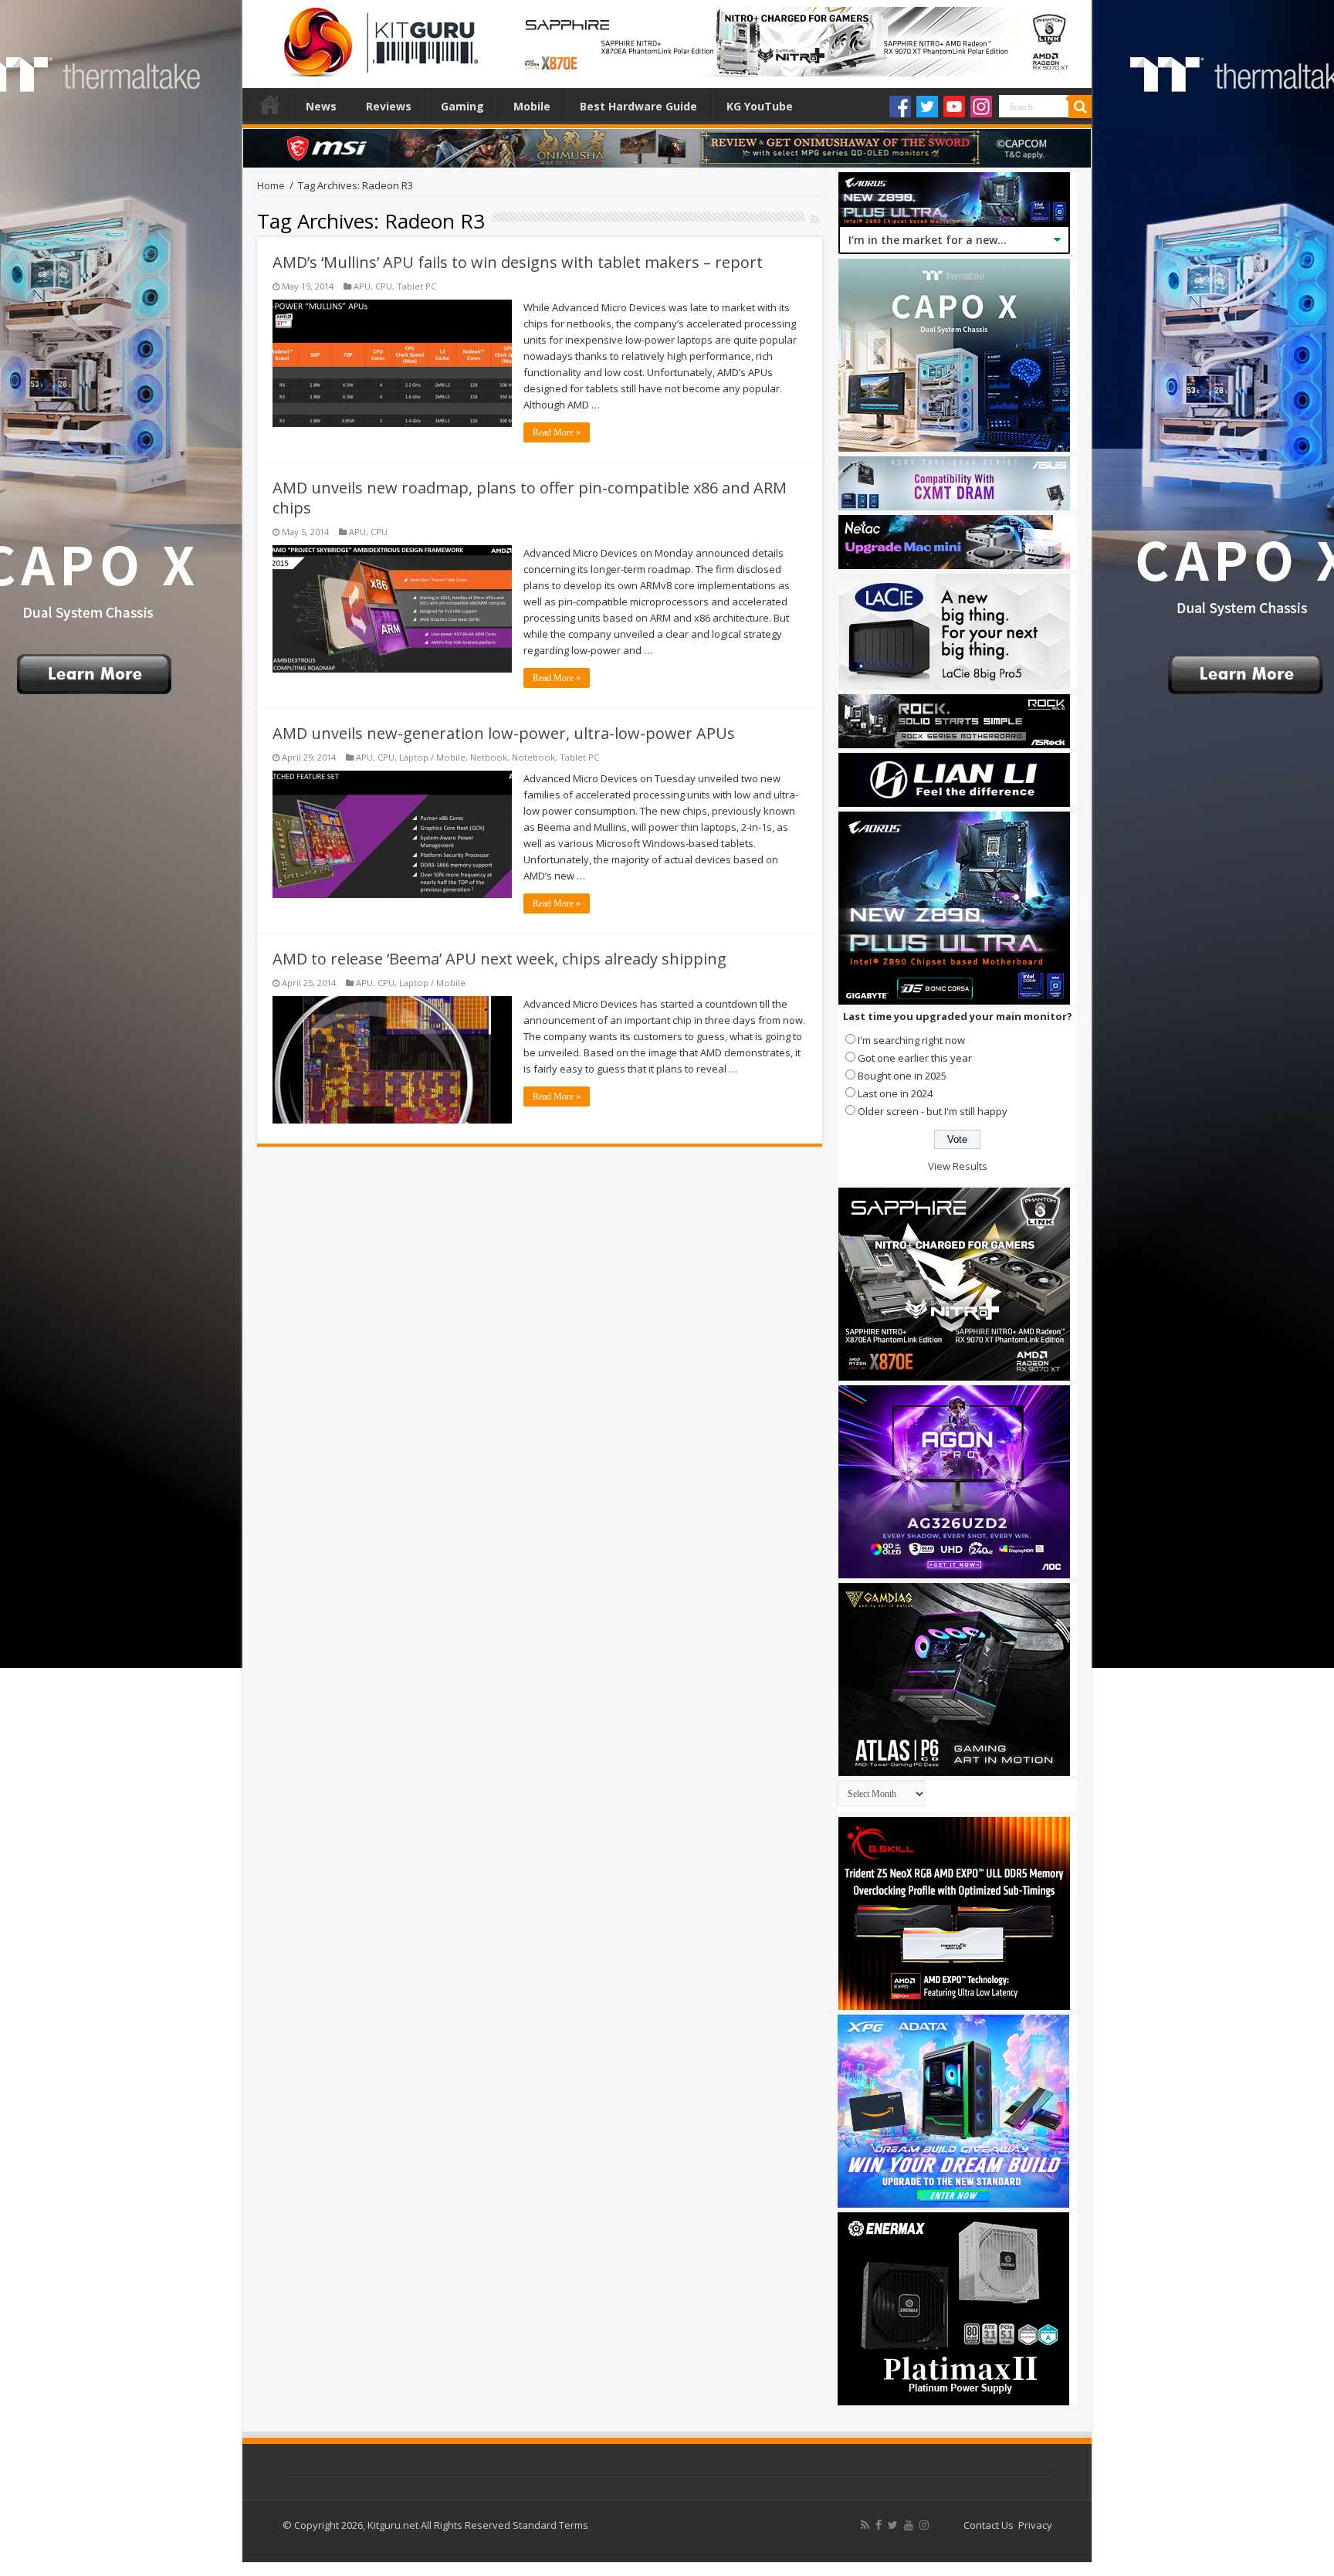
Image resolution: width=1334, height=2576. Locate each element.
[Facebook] (900, 107)
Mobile (532, 106)
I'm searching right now (911, 1040)
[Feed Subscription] (815, 219)
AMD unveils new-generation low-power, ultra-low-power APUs (504, 733)
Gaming (462, 106)
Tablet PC (416, 286)
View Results (958, 1166)
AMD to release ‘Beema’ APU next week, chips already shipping (499, 959)
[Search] (1080, 107)
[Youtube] (954, 107)
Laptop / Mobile (432, 757)
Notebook (533, 757)
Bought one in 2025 (902, 1076)
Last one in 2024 (895, 1093)
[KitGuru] (378, 37)
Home (270, 104)
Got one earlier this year (915, 1058)
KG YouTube (760, 106)
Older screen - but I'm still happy (933, 1111)
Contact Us (989, 2525)
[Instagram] (981, 107)
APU (362, 286)
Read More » (557, 432)
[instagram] (924, 2525)
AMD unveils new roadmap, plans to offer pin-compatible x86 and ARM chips (530, 498)
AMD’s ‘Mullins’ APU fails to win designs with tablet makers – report (518, 262)
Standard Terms (550, 2525)
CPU (384, 286)
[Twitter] (927, 107)
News (321, 106)
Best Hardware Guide (638, 106)
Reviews (389, 106)
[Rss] (865, 2525)
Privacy (1035, 2525)
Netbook (489, 757)
